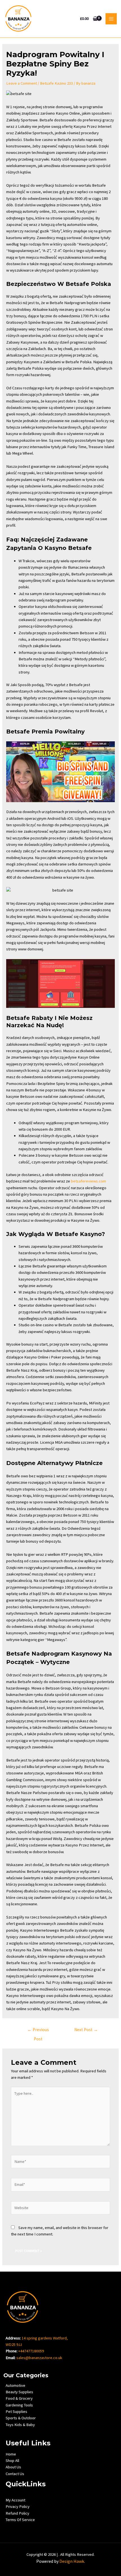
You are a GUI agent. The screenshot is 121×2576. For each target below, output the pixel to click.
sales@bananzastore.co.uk (39, 2358)
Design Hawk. (72, 2561)
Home (11, 2454)
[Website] (60, 2209)
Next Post (86, 2030)
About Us (13, 2467)
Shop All (12, 2461)
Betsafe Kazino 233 (56, 83)
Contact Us (15, 2474)
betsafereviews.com (88, 1181)
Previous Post (38, 2031)
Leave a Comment (22, 83)
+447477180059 (31, 2351)
